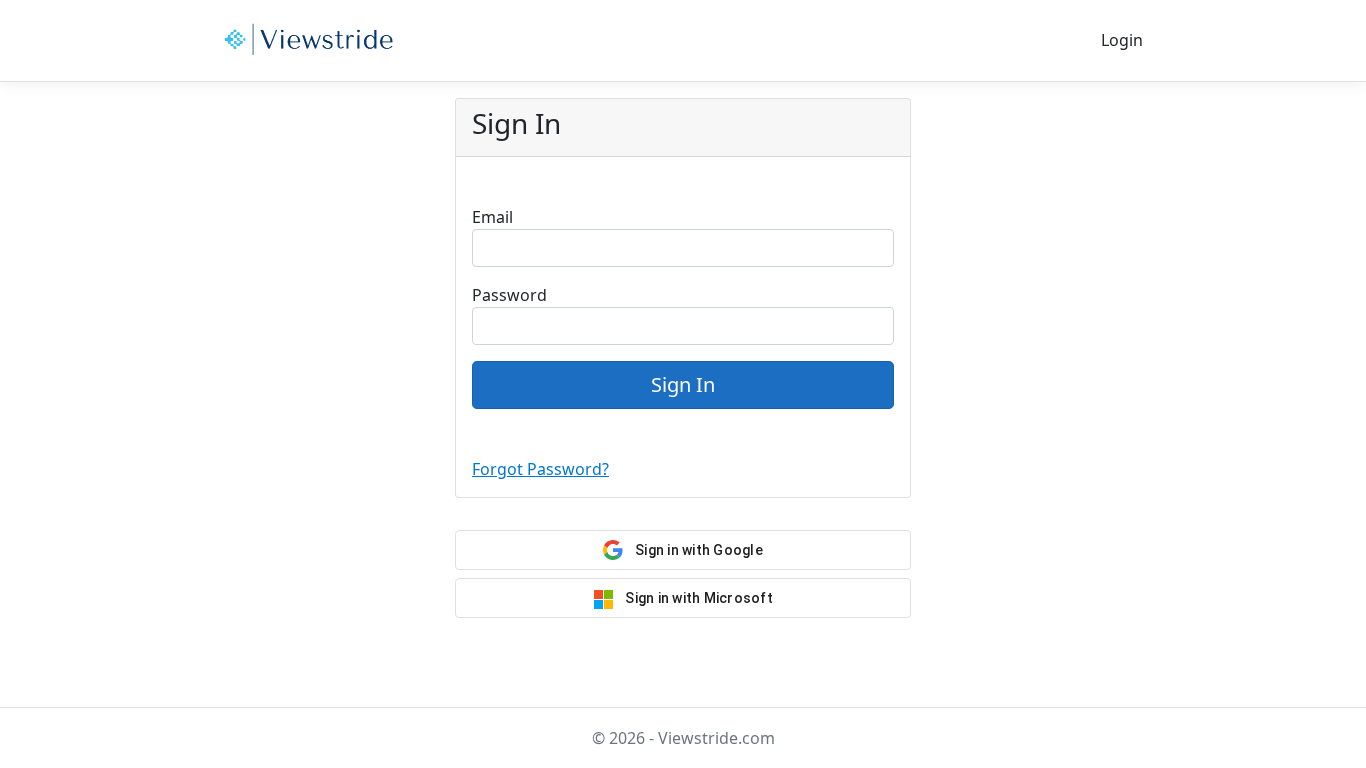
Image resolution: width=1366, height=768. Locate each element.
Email (492, 217)
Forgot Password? (540, 469)
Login (1122, 40)
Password (509, 295)
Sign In (683, 384)
